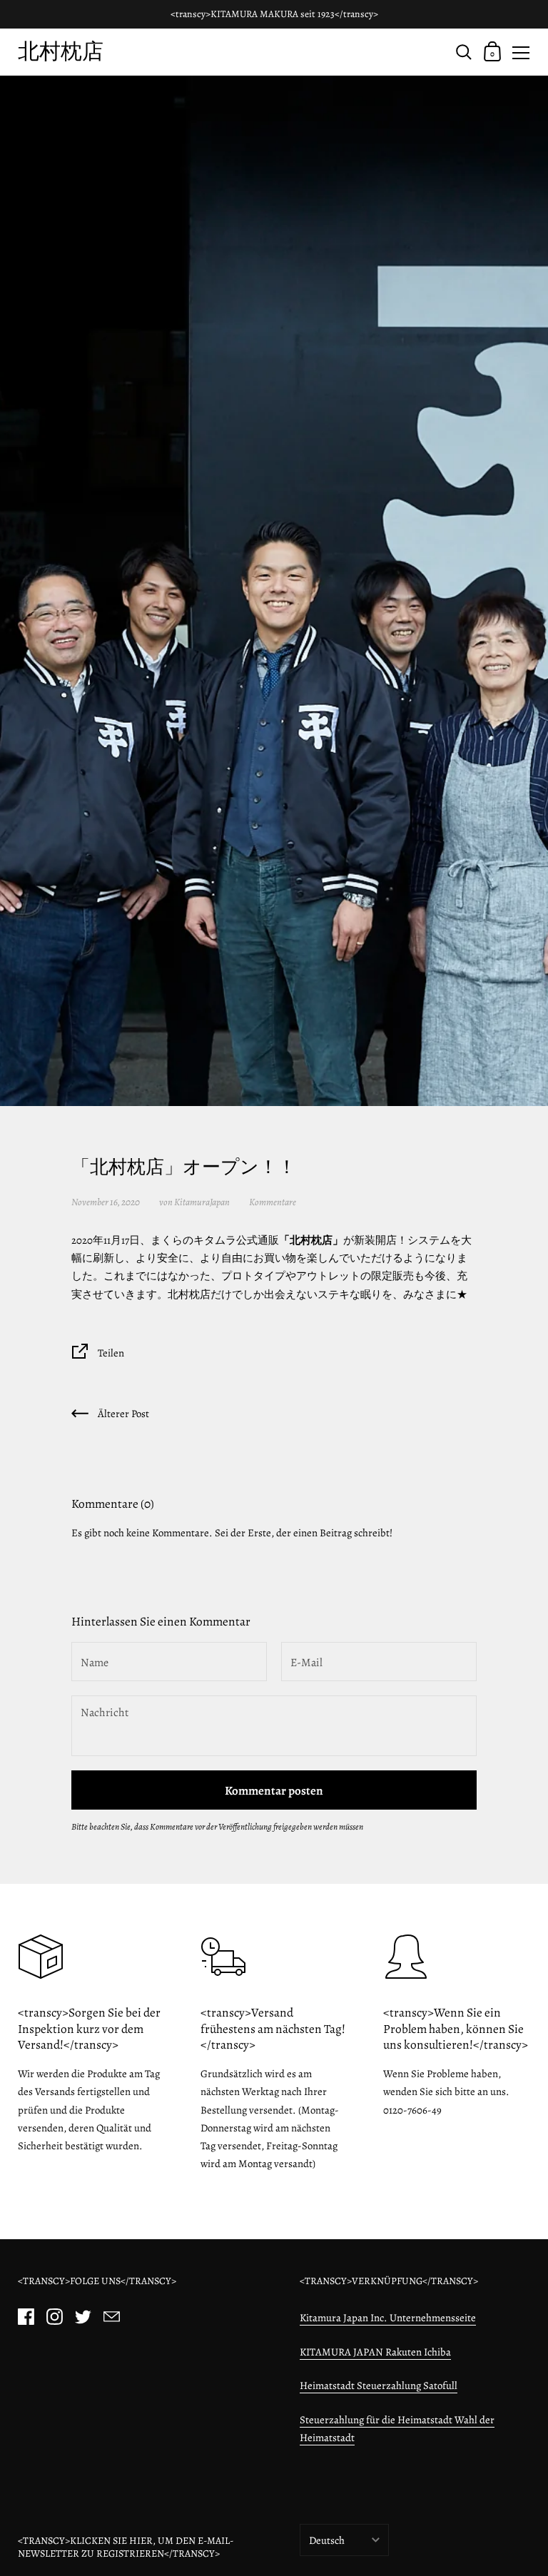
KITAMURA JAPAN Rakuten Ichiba (375, 2352)
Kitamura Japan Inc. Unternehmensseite (388, 2318)
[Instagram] (54, 2316)
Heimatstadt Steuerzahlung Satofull (379, 2385)
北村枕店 (61, 51)
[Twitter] (83, 2316)
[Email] (111, 2316)
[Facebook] (26, 2316)
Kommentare (273, 1202)
